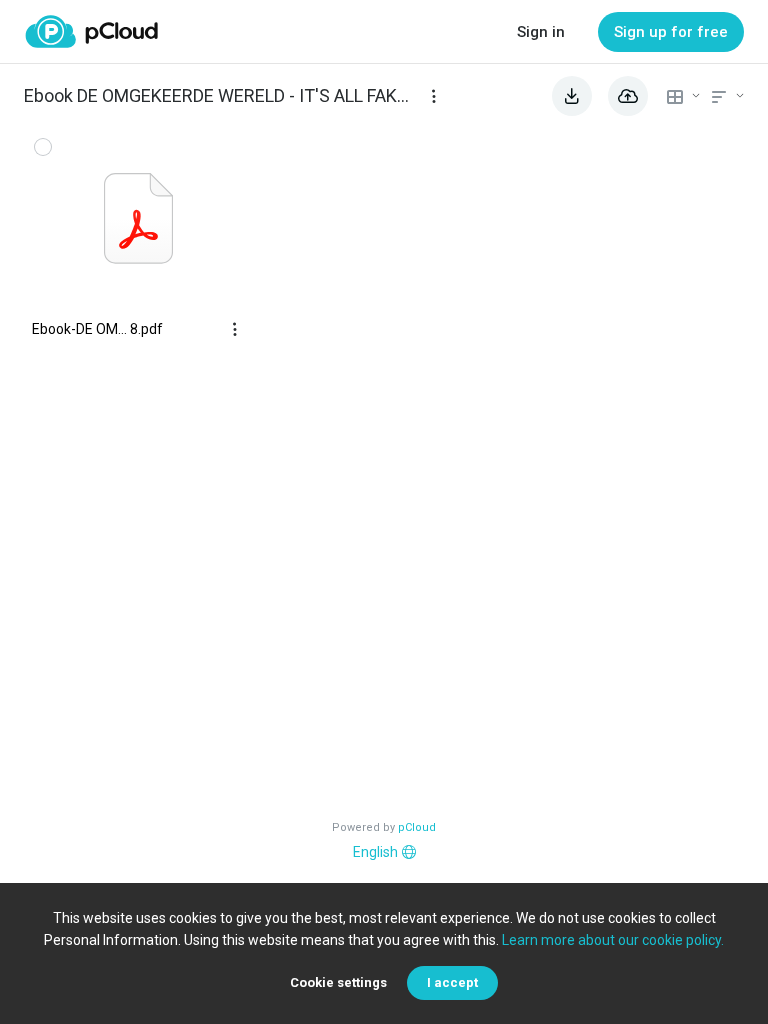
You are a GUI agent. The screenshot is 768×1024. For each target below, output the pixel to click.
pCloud (417, 827)
